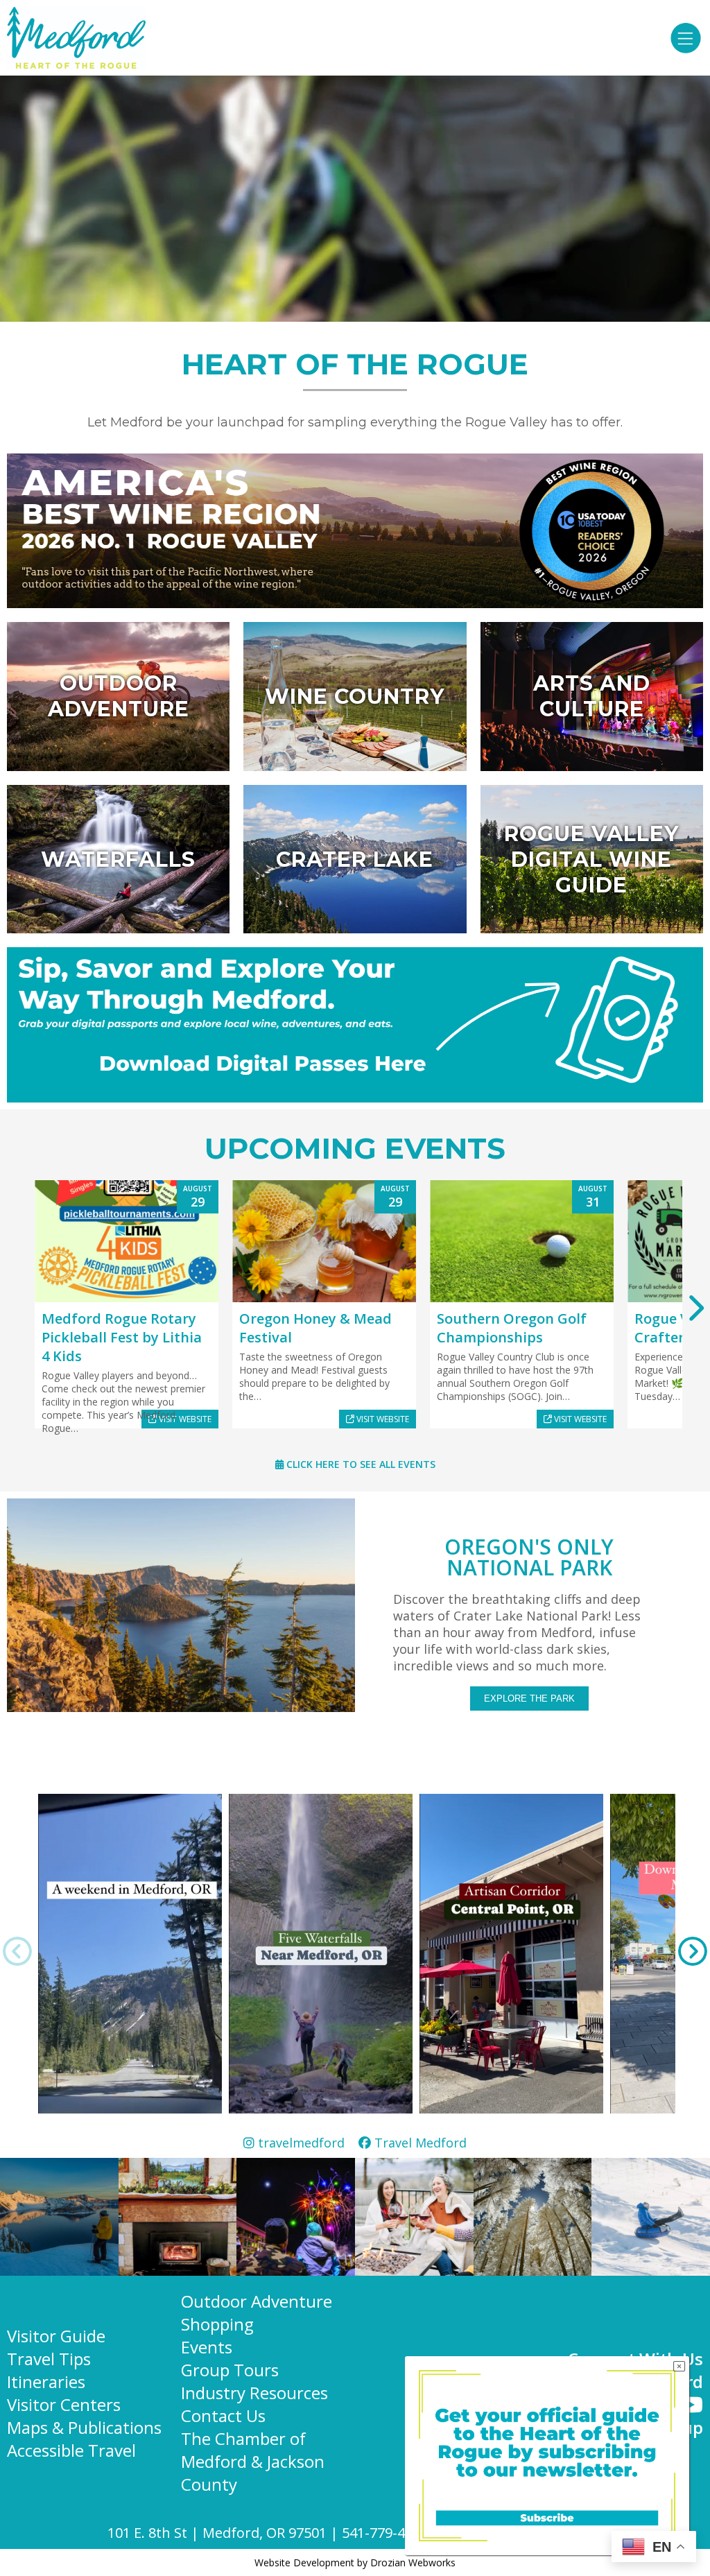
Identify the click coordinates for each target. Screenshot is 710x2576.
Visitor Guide (56, 2336)
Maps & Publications (84, 2427)
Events (207, 2347)
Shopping (217, 2324)
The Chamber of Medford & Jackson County (253, 2461)
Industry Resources (254, 2393)
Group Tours (230, 2370)
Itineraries (46, 2381)
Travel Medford (419, 2143)
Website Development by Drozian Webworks (355, 2562)
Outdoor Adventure (257, 2301)
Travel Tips (49, 2359)
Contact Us (223, 2415)
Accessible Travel (71, 2450)
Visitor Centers (64, 2404)
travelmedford (306, 2143)
